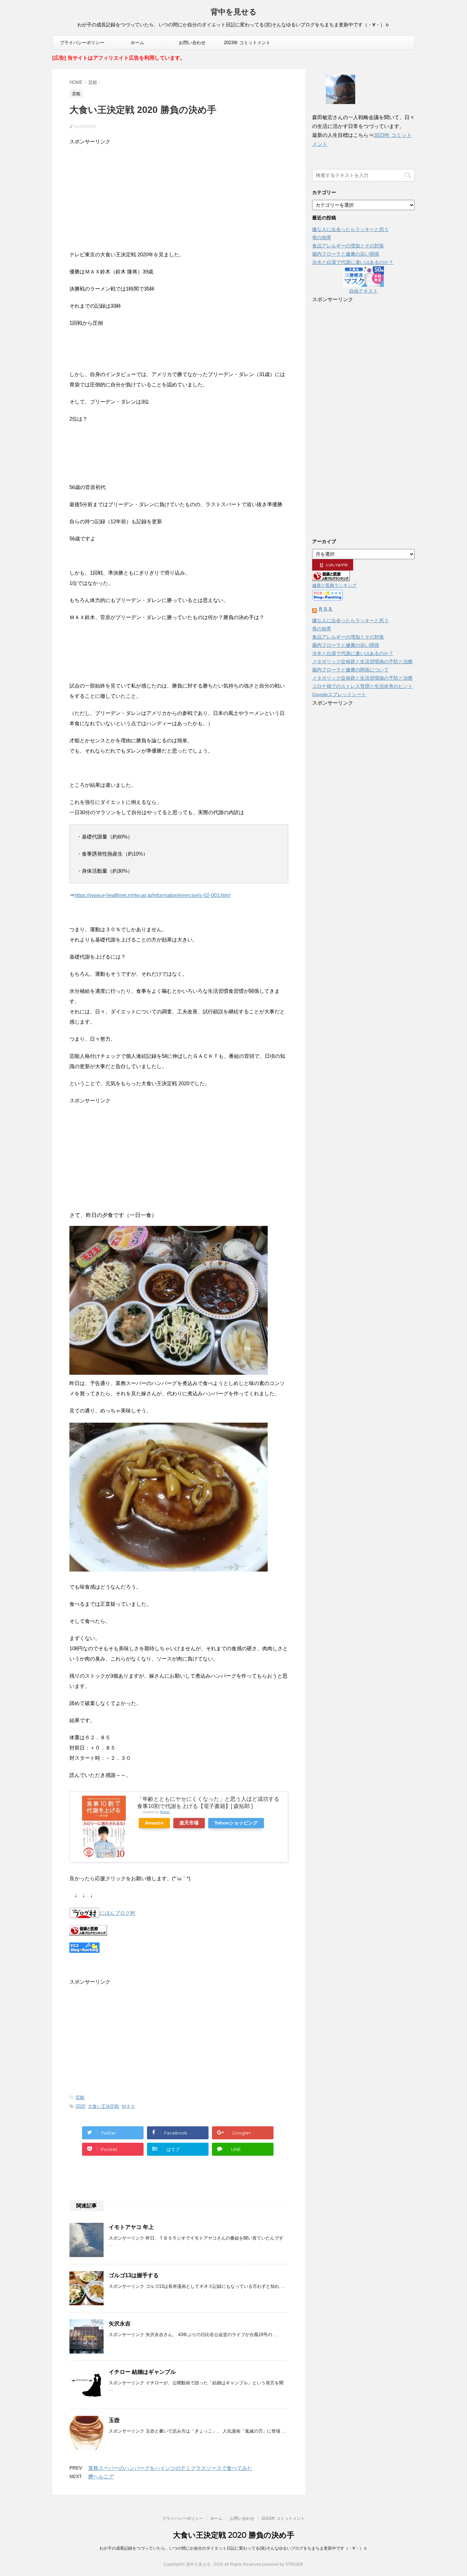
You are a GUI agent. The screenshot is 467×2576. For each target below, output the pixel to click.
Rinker (165, 1812)
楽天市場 (189, 1823)
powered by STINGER (283, 2564)
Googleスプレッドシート (339, 694)
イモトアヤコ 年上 (131, 2227)
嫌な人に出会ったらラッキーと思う (350, 229)
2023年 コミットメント (247, 43)
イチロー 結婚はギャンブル (142, 2372)
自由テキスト (363, 291)
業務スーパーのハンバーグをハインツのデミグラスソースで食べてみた (170, 2468)
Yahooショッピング (236, 1823)
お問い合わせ (192, 43)
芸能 (80, 2097)
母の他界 (322, 238)
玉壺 (114, 2420)
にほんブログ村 (117, 1913)
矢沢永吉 (120, 2324)
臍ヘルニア (101, 2477)
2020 (80, 2106)
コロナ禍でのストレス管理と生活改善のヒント (362, 686)
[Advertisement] (179, 195)
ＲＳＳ (325, 609)
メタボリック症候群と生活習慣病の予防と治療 (362, 662)
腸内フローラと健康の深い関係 (346, 254)
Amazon (154, 1823)
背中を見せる (234, 12)
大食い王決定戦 (103, 2106)
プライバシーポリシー (82, 43)
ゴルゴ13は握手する (134, 2275)
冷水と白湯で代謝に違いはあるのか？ (353, 262)
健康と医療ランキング (334, 586)
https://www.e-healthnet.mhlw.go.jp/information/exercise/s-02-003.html (152, 895)
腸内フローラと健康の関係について (350, 670)
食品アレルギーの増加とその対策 (348, 246)
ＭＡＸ (128, 2106)
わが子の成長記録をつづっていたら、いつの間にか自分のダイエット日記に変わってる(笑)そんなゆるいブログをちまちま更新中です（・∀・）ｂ (233, 2548)
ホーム (137, 43)
